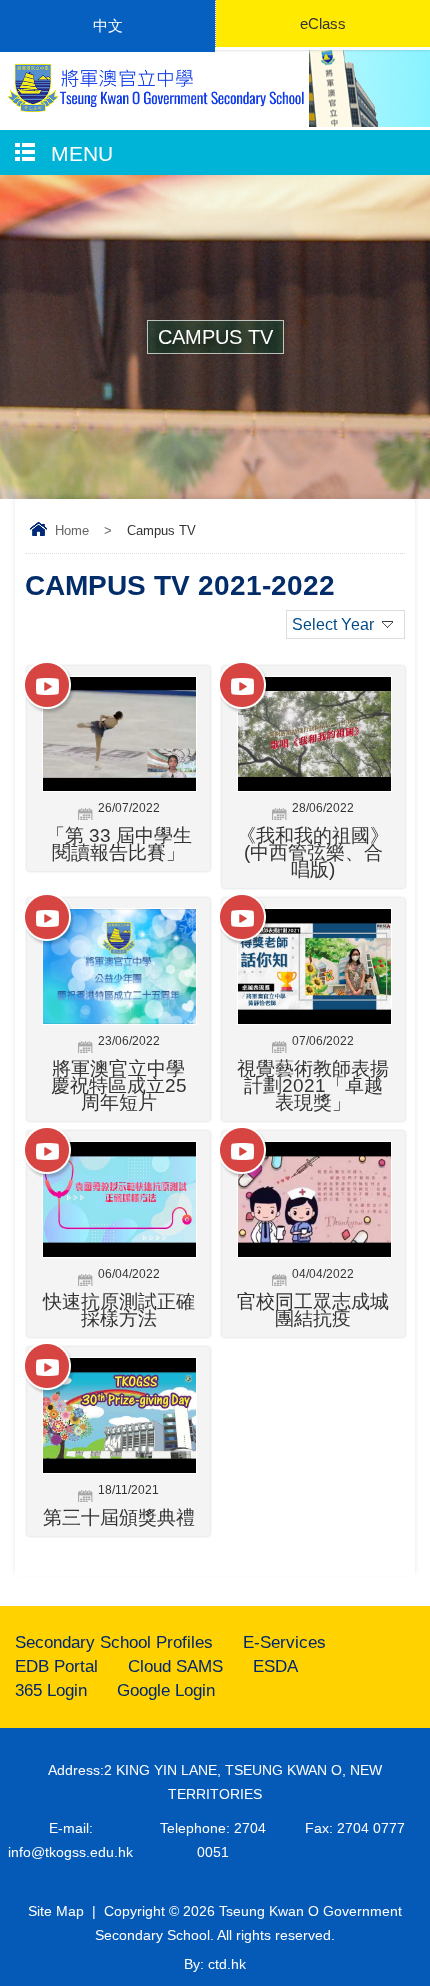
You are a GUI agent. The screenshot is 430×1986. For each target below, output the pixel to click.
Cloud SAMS (175, 1666)
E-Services (284, 1642)
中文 (108, 25)
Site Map (56, 1911)
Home (72, 530)
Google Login (166, 1690)
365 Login (51, 1690)
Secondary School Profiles (114, 1642)
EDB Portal (56, 1666)
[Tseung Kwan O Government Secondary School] (154, 88)
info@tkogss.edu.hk (70, 1852)
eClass (323, 23)
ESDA (275, 1666)
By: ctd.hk (215, 1964)
